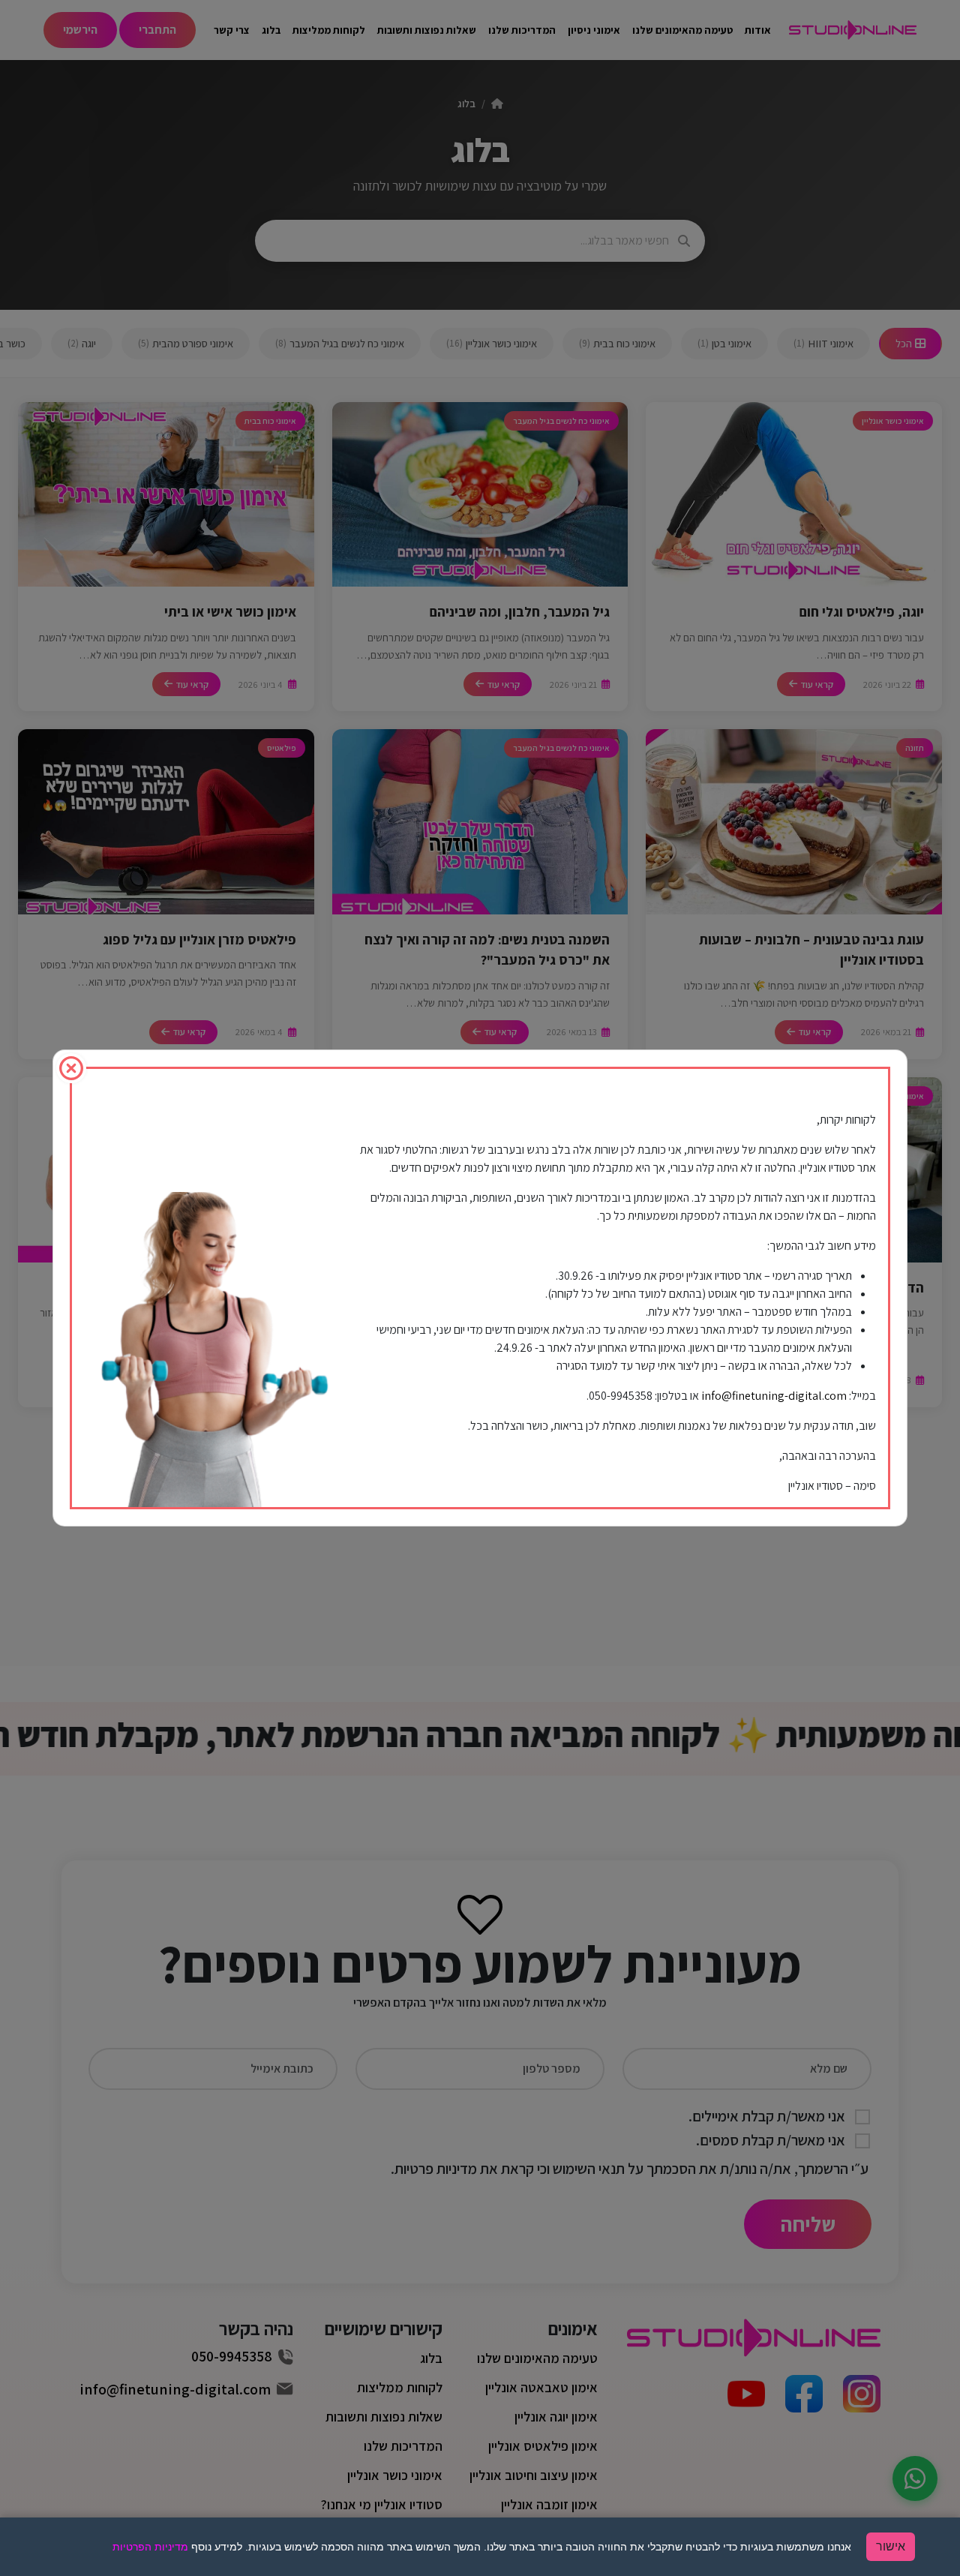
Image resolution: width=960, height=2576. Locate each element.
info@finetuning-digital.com (774, 1396)
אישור (891, 2546)
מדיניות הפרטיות (150, 2547)
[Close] (71, 1068)
